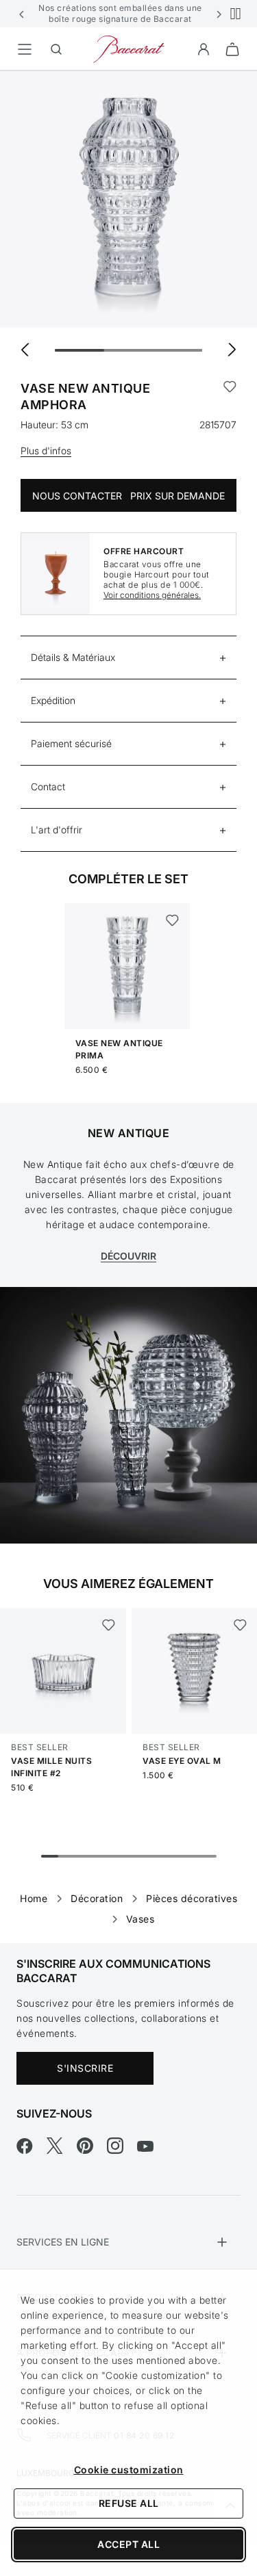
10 (208, 1856)
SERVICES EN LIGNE (63, 2242)
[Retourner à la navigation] (25, 49)
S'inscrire (85, 2068)
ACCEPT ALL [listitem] (128, 2544)
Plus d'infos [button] (46, 451)
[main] (128, 985)
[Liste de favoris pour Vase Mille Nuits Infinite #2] (108, 1625)
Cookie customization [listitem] (129, 2470)
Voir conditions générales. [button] (152, 595)
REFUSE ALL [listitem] (129, 2503)
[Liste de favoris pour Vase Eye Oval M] (240, 1625)
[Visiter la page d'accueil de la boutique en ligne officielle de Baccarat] (129, 48)
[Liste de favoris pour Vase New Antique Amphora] (230, 397)
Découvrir (128, 1256)
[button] (22, 14)
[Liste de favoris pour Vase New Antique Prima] (172, 920)
